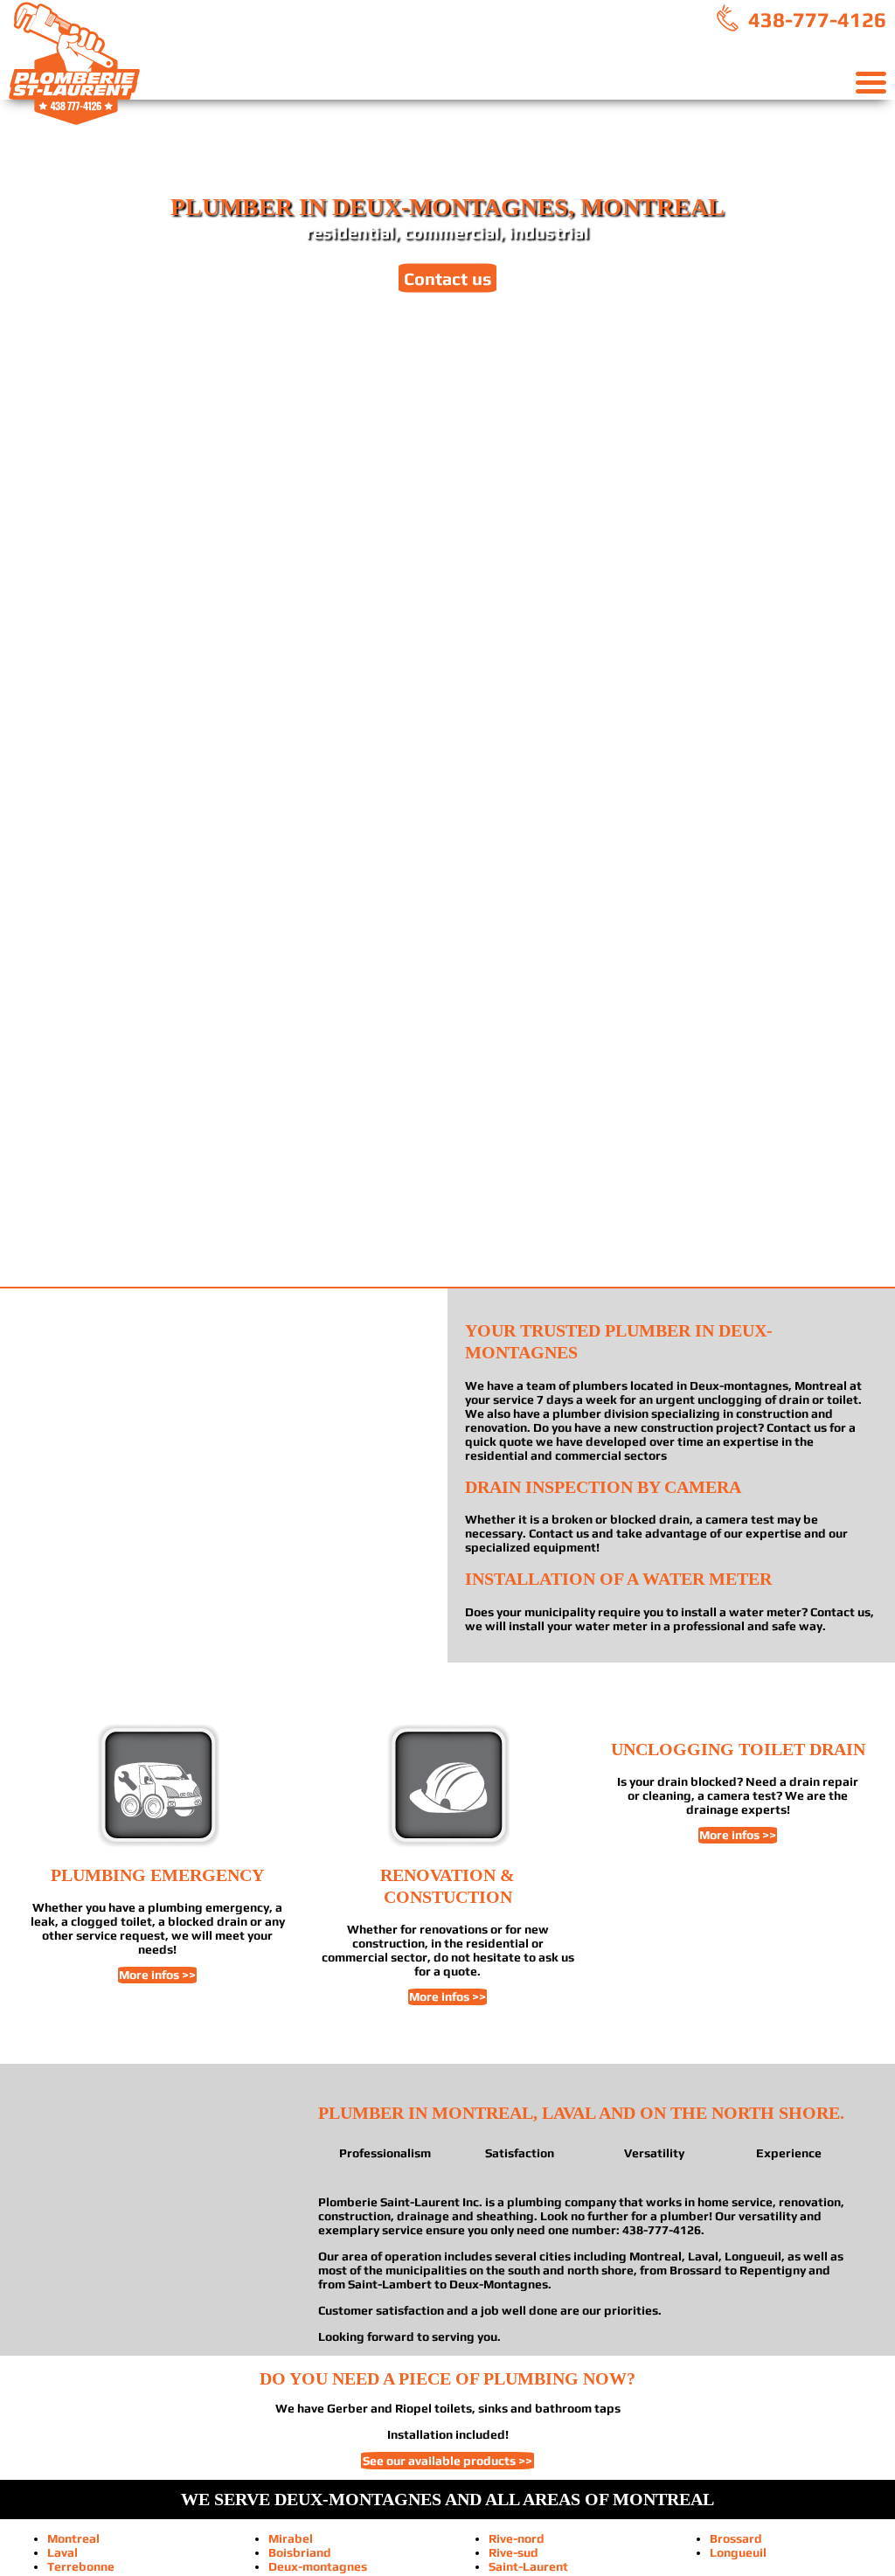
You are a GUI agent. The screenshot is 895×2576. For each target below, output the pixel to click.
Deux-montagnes (318, 2566)
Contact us (448, 278)
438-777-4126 (815, 20)
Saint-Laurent (528, 2566)
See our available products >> (447, 2461)
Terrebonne (81, 2566)
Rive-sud (513, 2552)
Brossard (736, 2538)
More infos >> (157, 1975)
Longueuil (738, 2552)
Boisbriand (300, 2552)
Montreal (73, 2538)
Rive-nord (517, 2538)
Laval (62, 2552)
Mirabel (291, 2538)
